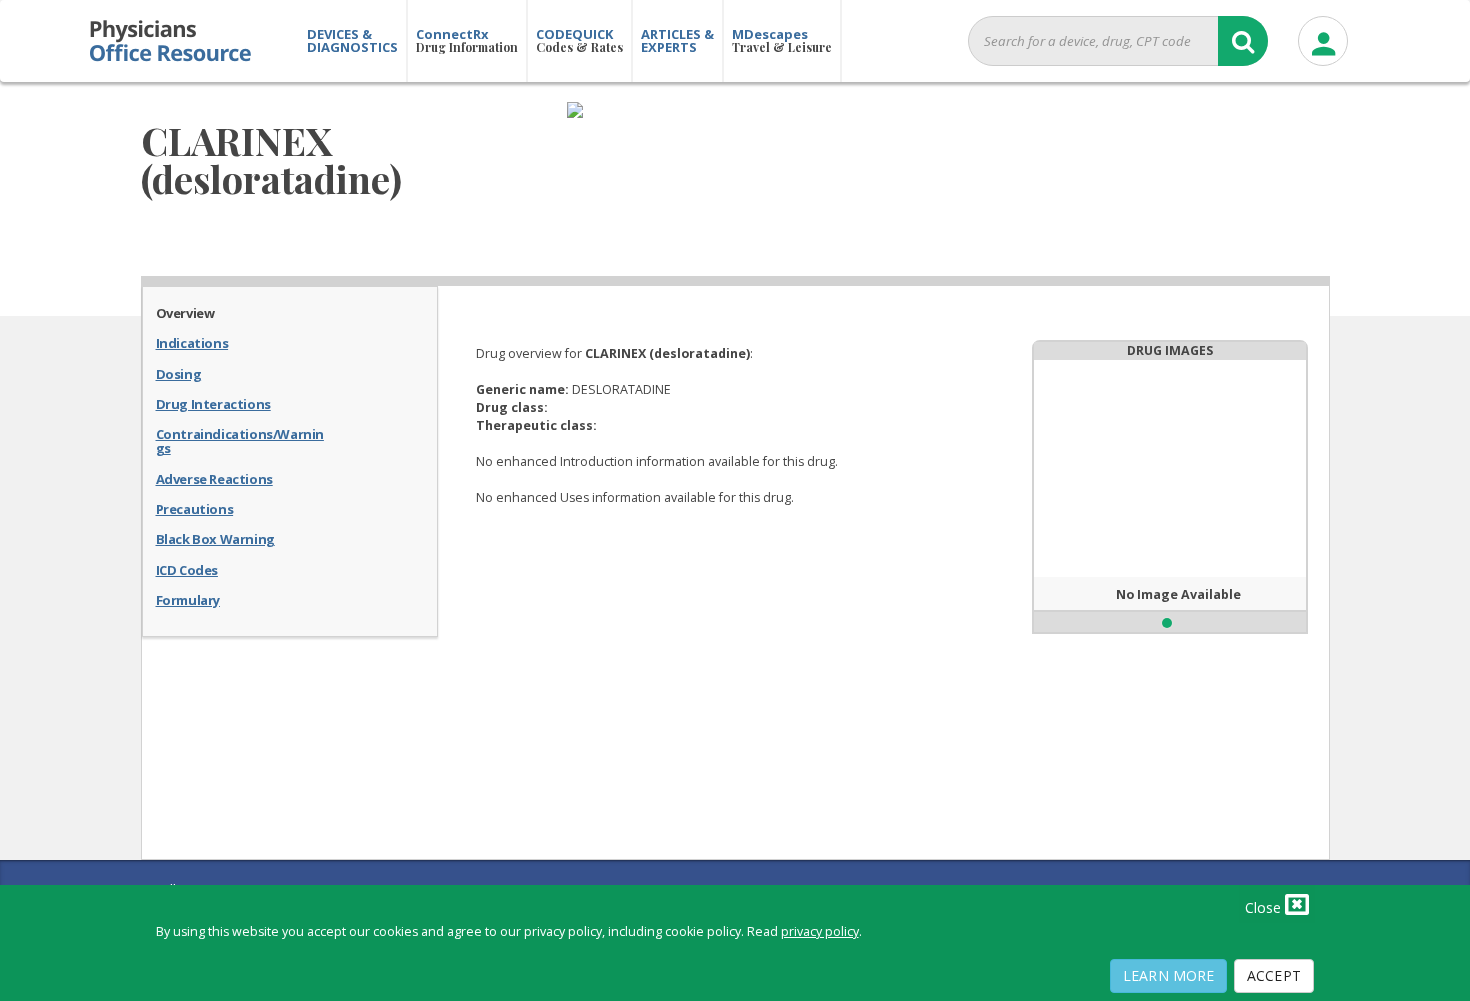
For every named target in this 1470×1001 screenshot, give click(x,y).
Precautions (195, 508)
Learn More (1168, 975)
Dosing (179, 373)
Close (1265, 907)
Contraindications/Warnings (240, 440)
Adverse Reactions (214, 478)
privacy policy (820, 931)
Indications (192, 342)
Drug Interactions (213, 403)
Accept (1274, 975)
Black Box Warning (215, 538)
